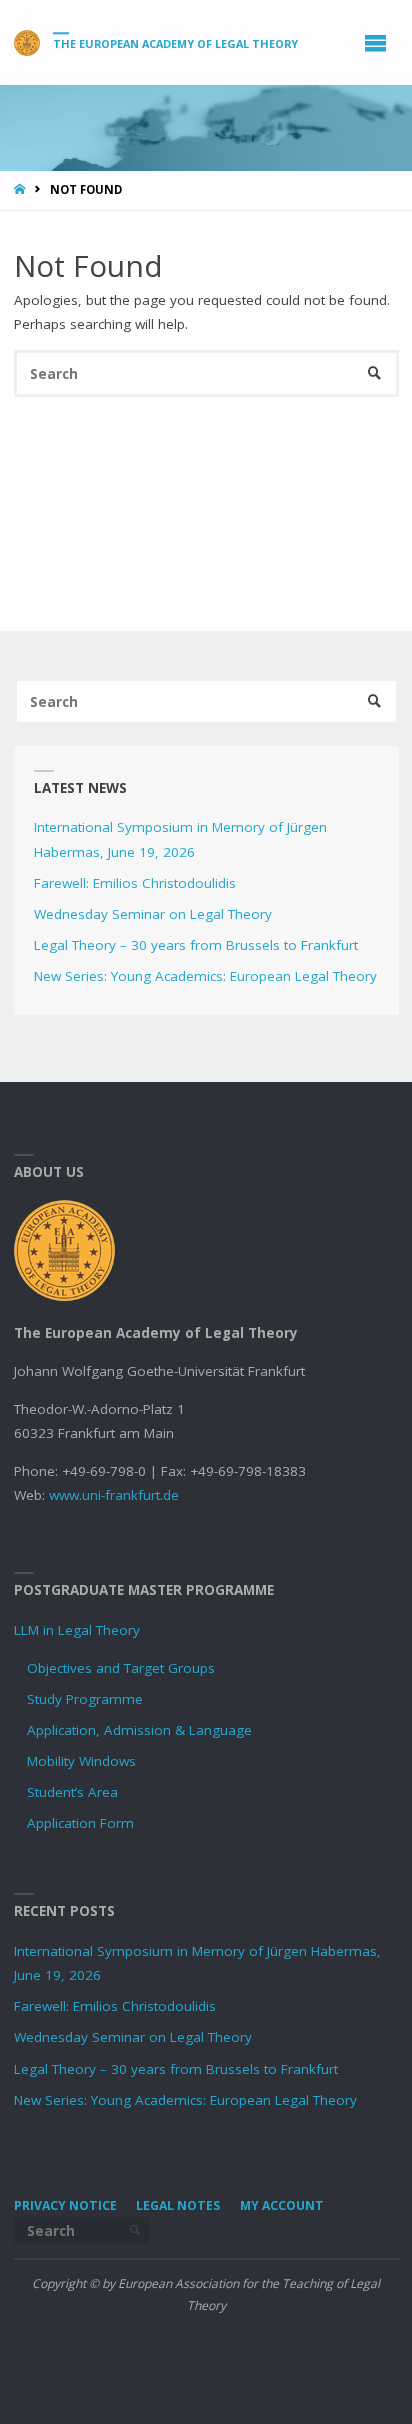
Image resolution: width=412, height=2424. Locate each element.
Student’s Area (72, 1792)
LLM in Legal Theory (77, 1630)
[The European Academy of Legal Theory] (27, 42)
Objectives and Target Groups (121, 1668)
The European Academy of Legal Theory (175, 43)
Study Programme (85, 1699)
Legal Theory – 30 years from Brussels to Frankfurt (196, 945)
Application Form (80, 1823)
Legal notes (178, 2205)
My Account (282, 2205)
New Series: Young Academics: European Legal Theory (205, 976)
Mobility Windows (81, 1761)
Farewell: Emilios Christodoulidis (135, 883)
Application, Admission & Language (139, 1730)
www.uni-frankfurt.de (114, 1495)
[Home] (21, 189)
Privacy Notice (65, 2205)
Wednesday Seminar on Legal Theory (153, 914)
